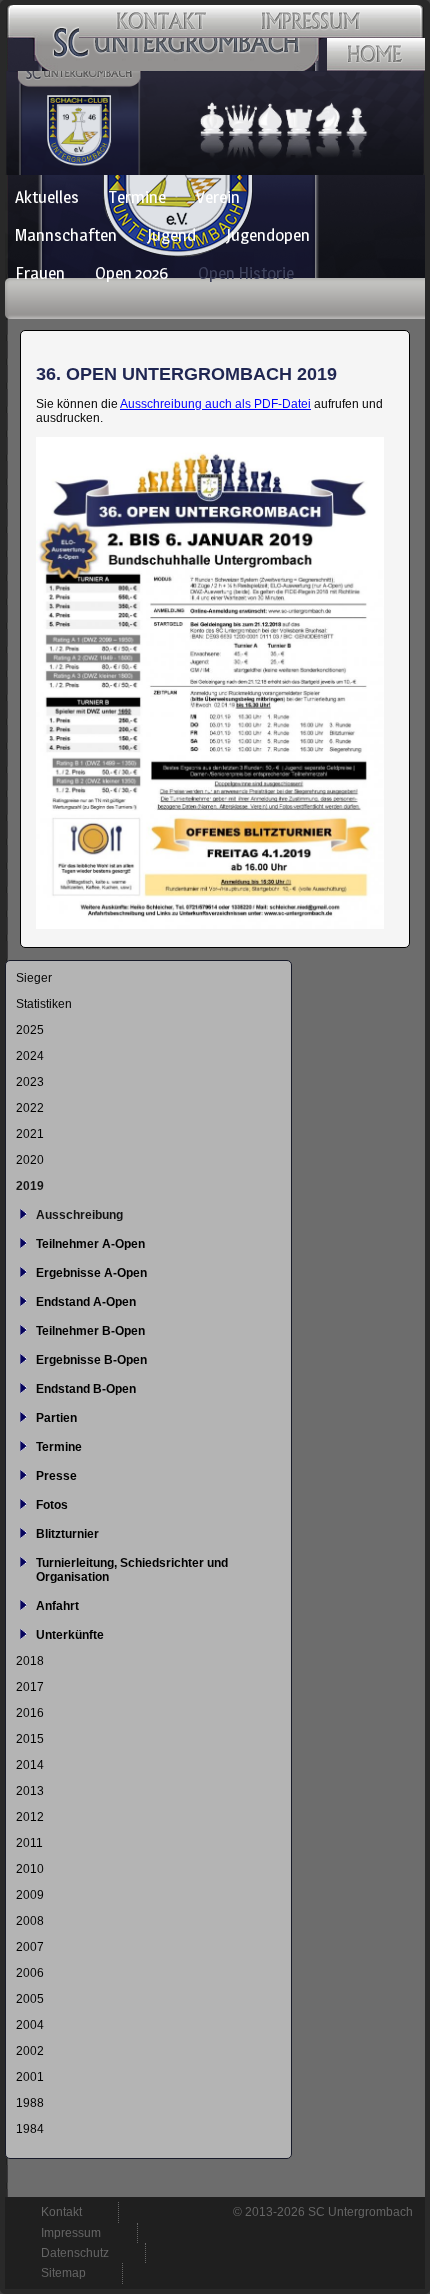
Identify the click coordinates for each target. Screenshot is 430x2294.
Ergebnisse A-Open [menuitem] (91, 1273)
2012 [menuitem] (30, 1817)
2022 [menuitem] (30, 1108)
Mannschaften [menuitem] (66, 235)
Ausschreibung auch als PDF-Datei (215, 404)
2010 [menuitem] (30, 1869)
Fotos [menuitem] (52, 1505)
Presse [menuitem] (56, 1476)
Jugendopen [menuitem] (268, 235)
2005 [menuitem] (30, 1999)
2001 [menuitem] (30, 2077)
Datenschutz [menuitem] (75, 2253)
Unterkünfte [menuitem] (70, 1635)
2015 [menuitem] (30, 1739)
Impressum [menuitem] (71, 2233)
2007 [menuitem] (30, 1947)
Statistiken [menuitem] (44, 1004)
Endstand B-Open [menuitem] (86, 1389)
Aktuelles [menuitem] (47, 197)
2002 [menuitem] (30, 2051)
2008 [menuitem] (30, 1921)
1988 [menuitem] (30, 2103)
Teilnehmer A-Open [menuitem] (90, 1244)
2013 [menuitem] (30, 1791)
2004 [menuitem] (30, 2025)
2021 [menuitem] (30, 1134)
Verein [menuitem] (218, 197)
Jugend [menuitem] (171, 235)
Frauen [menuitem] (40, 273)
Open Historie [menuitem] (246, 273)
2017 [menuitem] (30, 1687)
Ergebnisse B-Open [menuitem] (91, 1360)
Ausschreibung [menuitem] (79, 1215)
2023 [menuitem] (30, 1082)
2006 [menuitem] (30, 1973)
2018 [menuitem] (30, 1661)
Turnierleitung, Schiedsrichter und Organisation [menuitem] (132, 1570)
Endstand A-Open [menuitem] (86, 1302)
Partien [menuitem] (56, 1418)
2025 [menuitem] (30, 1030)
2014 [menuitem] (30, 1765)
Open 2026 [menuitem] (131, 273)
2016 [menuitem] (30, 1713)
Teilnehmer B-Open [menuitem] (90, 1331)
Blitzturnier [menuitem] (67, 1534)
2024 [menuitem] (30, 1056)
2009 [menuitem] (30, 1895)
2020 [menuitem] (30, 1160)
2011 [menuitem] (29, 1843)
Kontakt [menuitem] (61, 2212)
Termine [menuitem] (137, 197)
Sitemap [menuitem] (63, 2273)
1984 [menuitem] (30, 2129)
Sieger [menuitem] (34, 978)
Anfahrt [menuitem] (57, 1606)
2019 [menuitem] (30, 1186)
